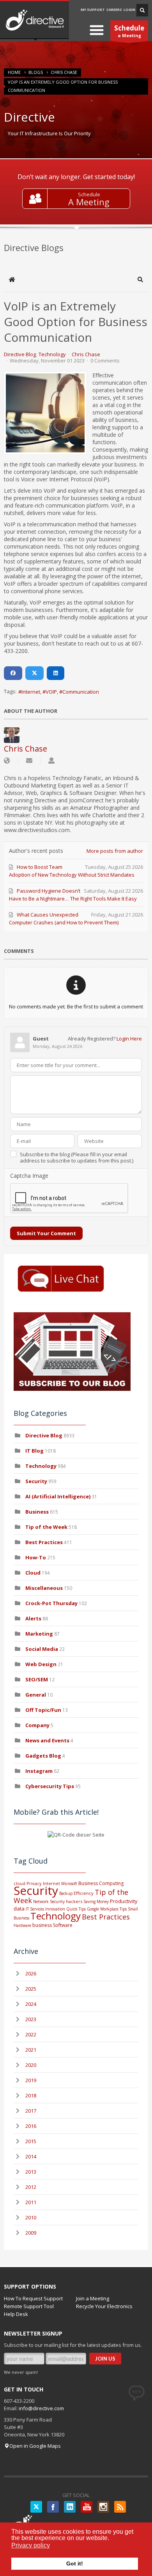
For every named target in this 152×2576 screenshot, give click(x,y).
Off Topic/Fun (43, 1710)
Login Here (129, 1039)
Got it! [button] (75, 2563)
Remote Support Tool (29, 2306)
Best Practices (44, 1542)
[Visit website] (7, 761)
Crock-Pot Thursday (52, 1603)
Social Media (42, 1649)
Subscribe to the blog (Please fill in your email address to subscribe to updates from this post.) (77, 1157)
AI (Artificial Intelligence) (58, 1496)
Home (14, 72)
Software (63, 1925)
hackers (74, 1901)
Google (93, 1909)
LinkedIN (70, 2507)
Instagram (39, 1771)
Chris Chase (64, 72)
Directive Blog (20, 354)
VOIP (51, 692)
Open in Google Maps (35, 2446)
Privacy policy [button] (31, 2545)
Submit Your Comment (46, 1233)
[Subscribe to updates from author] (29, 761)
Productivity (124, 1901)
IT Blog (34, 1451)
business (42, 1925)
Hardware (22, 1925)
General (36, 1695)
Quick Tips (76, 1909)
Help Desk (16, 2314)
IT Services (35, 1909)
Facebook (53, 2507)
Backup (66, 1893)
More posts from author (115, 851)
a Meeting (129, 31)
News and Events (47, 1740)
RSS (120, 2507)
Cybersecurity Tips (50, 1786)
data (19, 1909)
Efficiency (84, 1893)
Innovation (55, 1909)
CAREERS (114, 10)
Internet (31, 692)
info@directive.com (41, 2408)
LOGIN (129, 10)
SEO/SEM (37, 1679)
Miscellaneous (44, 1588)
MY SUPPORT (93, 10)
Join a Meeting (93, 2298)
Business (37, 1512)
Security (36, 1481)
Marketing (39, 1634)
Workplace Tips (113, 1909)
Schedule (89, 194)
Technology (52, 354)
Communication (81, 692)
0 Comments (105, 361)
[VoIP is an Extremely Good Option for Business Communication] (45, 413)
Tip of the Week (46, 1527)
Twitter (36, 2507)
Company (37, 1725)
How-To (36, 1557)
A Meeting (89, 202)
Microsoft (69, 1884)
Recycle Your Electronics (104, 2306)
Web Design (41, 1664)
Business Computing (101, 1883)
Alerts (33, 1618)
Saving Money (96, 1902)
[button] (140, 280)
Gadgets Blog (43, 1756)
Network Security (49, 1902)
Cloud (33, 1573)
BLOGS (36, 72)
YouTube (87, 2507)
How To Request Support (33, 2298)
